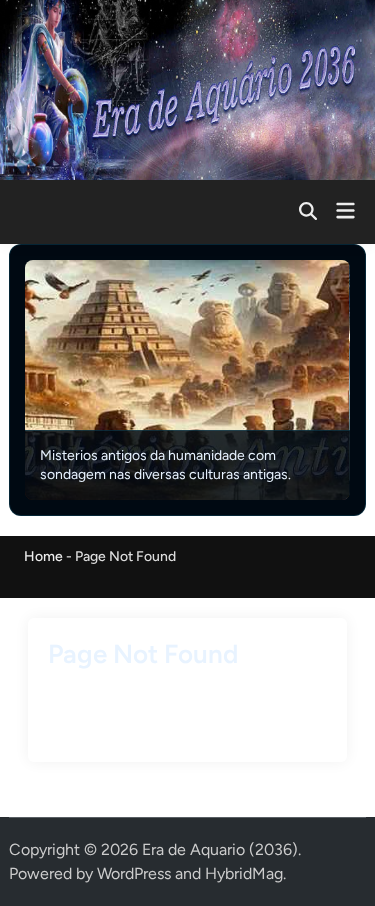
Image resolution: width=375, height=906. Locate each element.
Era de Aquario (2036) (220, 849)
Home (43, 556)
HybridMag (244, 873)
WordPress (134, 873)
